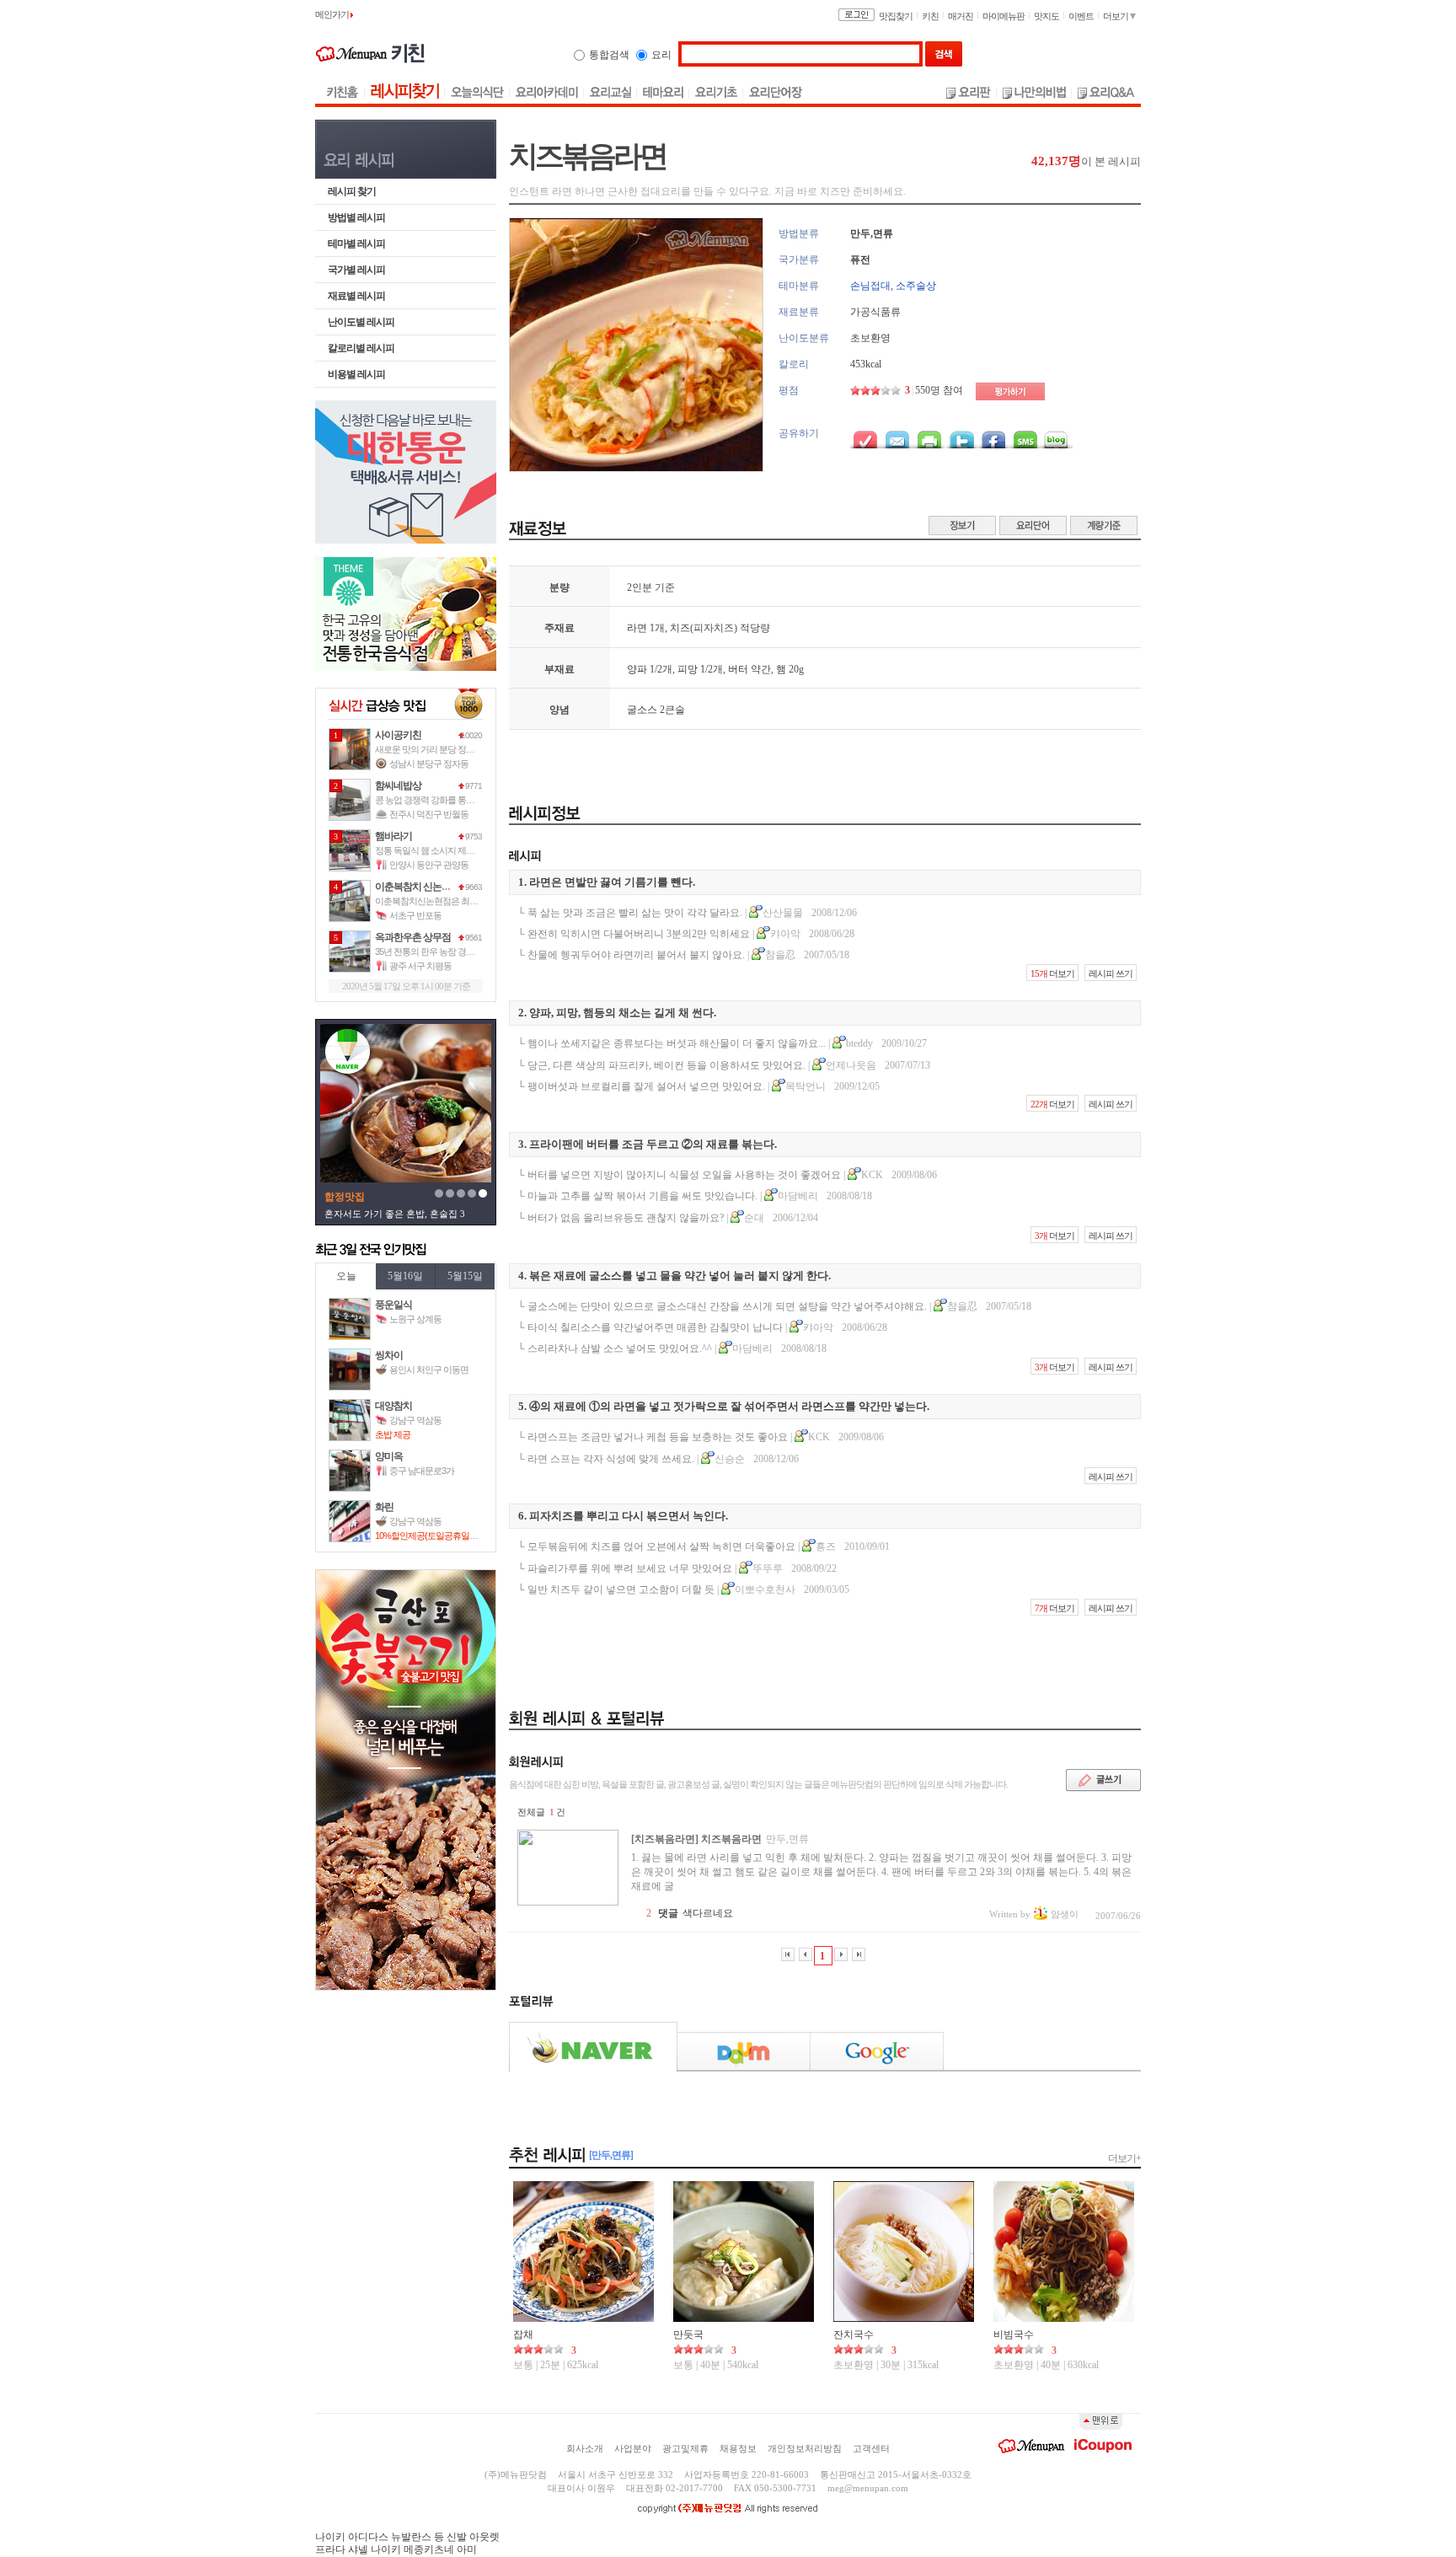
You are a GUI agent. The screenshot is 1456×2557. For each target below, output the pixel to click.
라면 (637, 628)
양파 (637, 669)
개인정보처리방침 (805, 2448)
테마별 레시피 (356, 244)
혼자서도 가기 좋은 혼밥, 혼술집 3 (395, 1214)
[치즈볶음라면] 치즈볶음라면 (696, 1839)
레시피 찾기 (352, 191)
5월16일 (405, 1276)
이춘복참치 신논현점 (418, 887)
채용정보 (738, 2448)
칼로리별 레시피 (361, 348)
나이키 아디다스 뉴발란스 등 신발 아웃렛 (407, 2537)
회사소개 (585, 2448)
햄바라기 (393, 836)
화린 (384, 1507)
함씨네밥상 (398, 785)
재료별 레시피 (356, 296)
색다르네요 (708, 1913)
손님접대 (870, 286)
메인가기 (333, 14)
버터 (738, 669)
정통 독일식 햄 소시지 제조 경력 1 (437, 850)
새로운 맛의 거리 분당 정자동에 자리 (442, 749)
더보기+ (1124, 2158)
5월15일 (465, 1276)
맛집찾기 (896, 16)
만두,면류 (872, 233)
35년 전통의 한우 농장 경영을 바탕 (438, 952)
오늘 (346, 1276)
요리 (661, 55)
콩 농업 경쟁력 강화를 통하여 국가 (438, 800)
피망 (688, 669)
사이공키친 (398, 735)
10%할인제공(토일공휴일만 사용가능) (445, 1536)
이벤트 (1081, 16)
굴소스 (642, 710)
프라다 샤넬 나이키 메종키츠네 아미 (396, 2549)
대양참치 (393, 1406)
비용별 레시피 (356, 374)
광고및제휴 (685, 2448)
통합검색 (609, 55)
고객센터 (871, 2448)
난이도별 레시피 (361, 322)
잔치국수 (854, 2335)
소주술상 (916, 286)
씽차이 (389, 1355)
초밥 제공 (393, 1434)
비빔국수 (1014, 2335)
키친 (930, 16)
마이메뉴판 (1004, 16)
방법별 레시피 (356, 217)
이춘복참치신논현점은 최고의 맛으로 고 (449, 901)
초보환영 (870, 338)
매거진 (961, 16)
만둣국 (688, 2335)
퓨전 (860, 260)
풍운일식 (393, 1305)
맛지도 (1046, 16)
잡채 (523, 2335)
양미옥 (389, 1456)
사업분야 (633, 2448)
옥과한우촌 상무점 (413, 937)
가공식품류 (875, 312)
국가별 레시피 (356, 270)
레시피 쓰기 (1111, 973)
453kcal (866, 364)
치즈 (680, 628)
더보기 (1116, 16)
